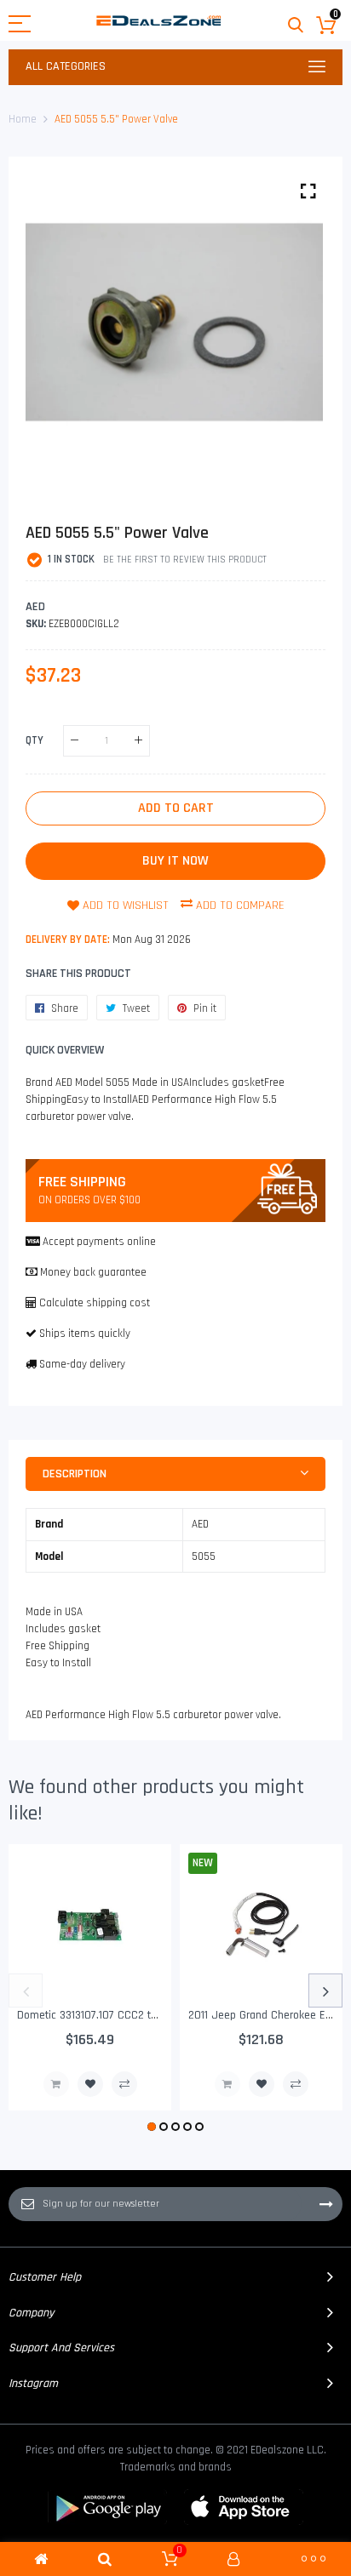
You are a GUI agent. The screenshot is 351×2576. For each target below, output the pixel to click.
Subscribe (326, 2204)
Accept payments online (99, 1242)
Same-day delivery (82, 1364)
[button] (152, 2127)
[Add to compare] (124, 2084)
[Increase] (138, 741)
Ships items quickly (85, 1334)
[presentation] (26, 1991)
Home (23, 119)
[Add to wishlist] (90, 2084)
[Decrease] (75, 741)
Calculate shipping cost (95, 1303)
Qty (35, 740)
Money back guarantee (93, 1272)
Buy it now (175, 861)
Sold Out (56, 2084)
